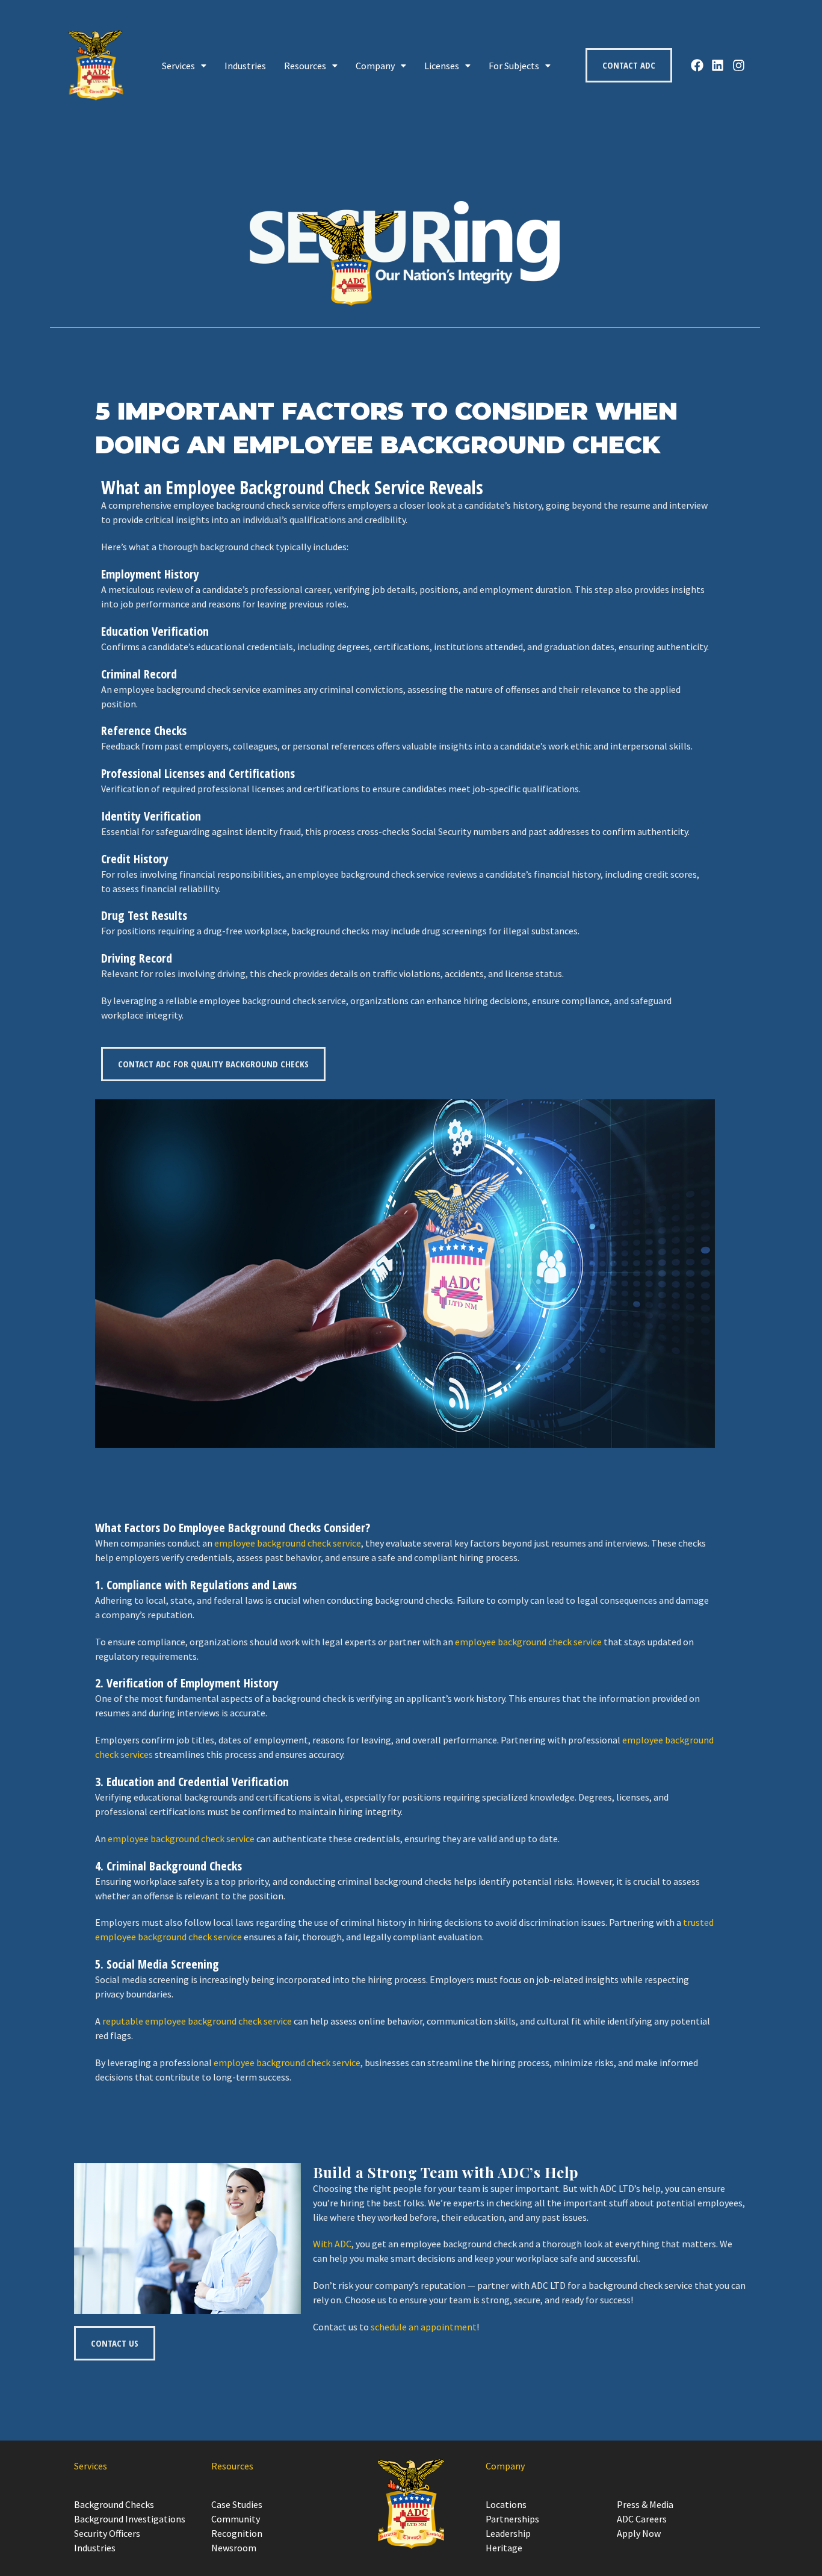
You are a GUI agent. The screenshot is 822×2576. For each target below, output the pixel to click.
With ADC (332, 2244)
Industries (245, 66)
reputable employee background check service (197, 2021)
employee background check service (288, 1543)
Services (178, 66)
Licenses (442, 66)
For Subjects (514, 66)
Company (375, 66)
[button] (184, 66)
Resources (305, 66)
